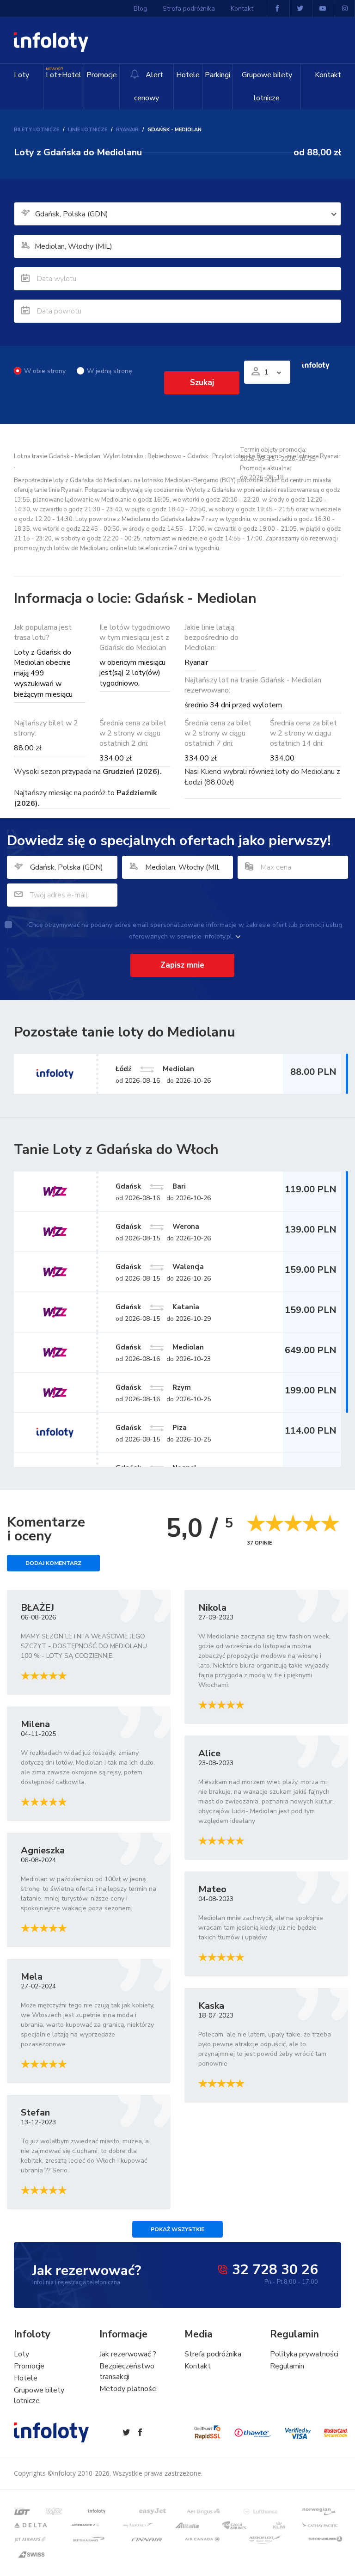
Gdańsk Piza (151, 1428)
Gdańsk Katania (157, 1307)
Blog (140, 9)
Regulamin (287, 2366)
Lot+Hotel (64, 73)
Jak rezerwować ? (128, 2354)
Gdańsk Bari (151, 1186)
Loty (21, 75)
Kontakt (328, 75)
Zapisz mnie (182, 965)
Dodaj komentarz (53, 1563)
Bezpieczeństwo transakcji (127, 2371)
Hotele (188, 75)
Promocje (102, 75)
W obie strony (45, 371)
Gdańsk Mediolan (160, 1347)
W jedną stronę (109, 371)
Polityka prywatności (304, 2354)
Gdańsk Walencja (160, 1267)
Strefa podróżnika (189, 9)
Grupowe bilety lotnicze (267, 86)
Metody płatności (128, 2389)
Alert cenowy (149, 86)
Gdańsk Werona (157, 1227)
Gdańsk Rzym (153, 1387)
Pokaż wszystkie (177, 2229)
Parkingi (217, 75)
